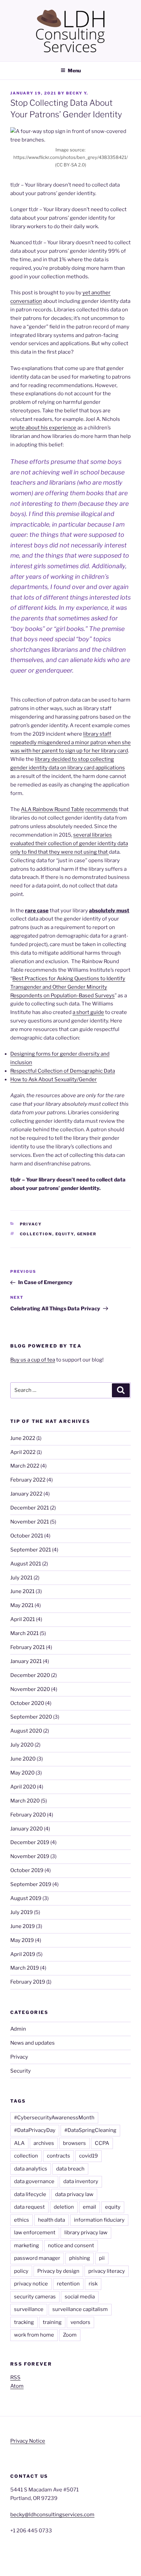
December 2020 (30, 1675)
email (89, 2207)
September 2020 (31, 1717)
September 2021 (31, 1550)
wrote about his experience (43, 428)
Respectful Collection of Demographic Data (63, 1071)
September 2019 (31, 1884)
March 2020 (25, 1801)
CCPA (102, 2143)
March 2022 (25, 1466)
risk (93, 2284)
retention (68, 2284)
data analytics (31, 2169)
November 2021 (30, 1522)
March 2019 (25, 1968)
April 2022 (23, 1452)
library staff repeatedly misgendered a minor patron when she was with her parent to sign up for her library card (70, 742)
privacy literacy (107, 2271)
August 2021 (26, 1564)
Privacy (31, 1224)
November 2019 (30, 1856)
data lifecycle (30, 2194)
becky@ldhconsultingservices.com (52, 2515)
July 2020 (22, 1745)
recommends (101, 809)
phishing (80, 2258)
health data (52, 2220)
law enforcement (35, 2233)
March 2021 (24, 1633)
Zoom (70, 2335)
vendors (80, 2322)
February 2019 (28, 1982)
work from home (34, 2335)
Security (21, 2071)
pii (102, 2258)
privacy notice (31, 2284)
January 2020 (27, 1829)
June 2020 (23, 1759)
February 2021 (28, 1647)
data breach (70, 2169)
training (52, 2322)
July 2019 (22, 1912)
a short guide (88, 1012)
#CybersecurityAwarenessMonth (54, 2118)
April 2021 (23, 1619)
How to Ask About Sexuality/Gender (54, 1079)
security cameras (35, 2297)
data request (29, 2207)
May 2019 (22, 1940)
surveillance (29, 2309)
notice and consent (71, 2246)
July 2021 (21, 1578)
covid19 (88, 2156)
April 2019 (23, 1954)
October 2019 (27, 1870)
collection (36, 1234)
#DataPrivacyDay (35, 2130)
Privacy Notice (28, 2441)
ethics (22, 2220)
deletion (64, 2207)
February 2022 (28, 1480)
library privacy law (86, 2233)
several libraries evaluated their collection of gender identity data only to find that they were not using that (69, 843)
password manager (37, 2258)
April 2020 (23, 1787)
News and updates (33, 2043)
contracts (59, 2156)
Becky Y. (77, 93)
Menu (74, 70)
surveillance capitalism (80, 2309)
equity (65, 1234)
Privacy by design (58, 2271)
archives (44, 2143)
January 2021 (26, 1661)
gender (87, 1234)
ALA (19, 2143)
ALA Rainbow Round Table (53, 809)
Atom (17, 2386)
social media (80, 2297)
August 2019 (26, 1898)
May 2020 (22, 1773)
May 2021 (22, 1605)
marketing (27, 2246)
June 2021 (22, 1591)
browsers (74, 2143)
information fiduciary (99, 2220)
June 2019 (23, 1926)
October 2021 (27, 1536)
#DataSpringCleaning (90, 2130)
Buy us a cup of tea (33, 1360)
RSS (15, 2378)
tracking (24, 2322)
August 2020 (26, 1731)
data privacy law (74, 2194)
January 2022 (26, 1494)
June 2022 (23, 1438)
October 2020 (27, 1703)
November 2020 (30, 1689)
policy (21, 2271)
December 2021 (30, 1508)
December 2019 (30, 1842)
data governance (34, 2181)
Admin (18, 2029)
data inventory (81, 2181)
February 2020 (28, 1815)
